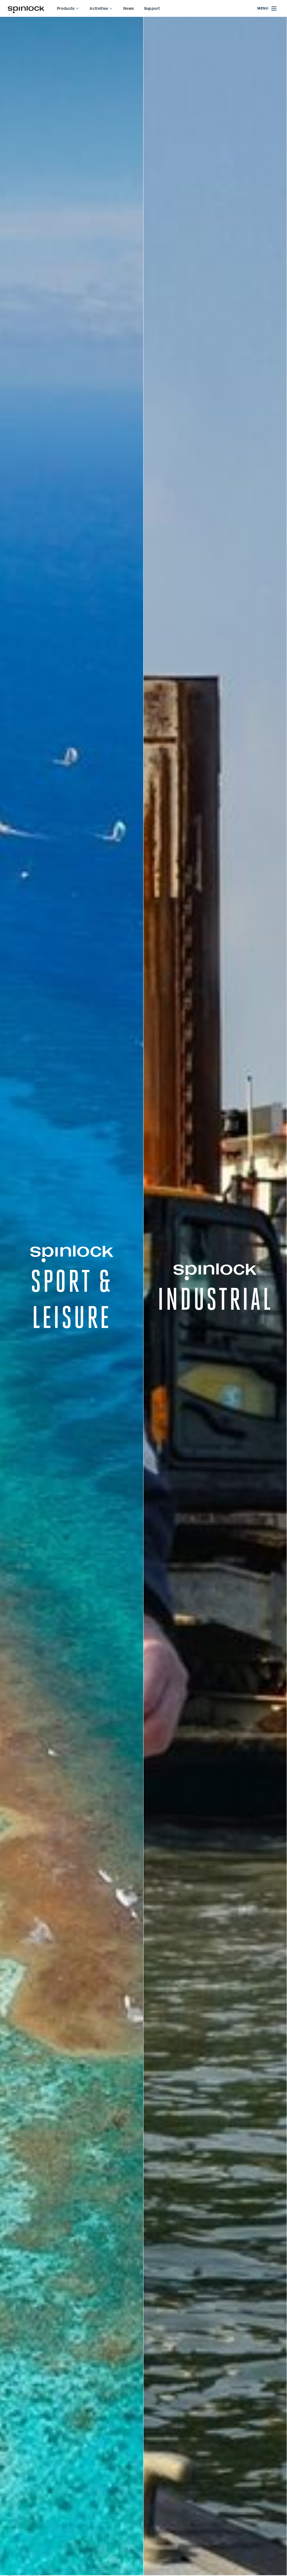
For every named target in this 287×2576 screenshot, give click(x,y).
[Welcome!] (26, 9)
